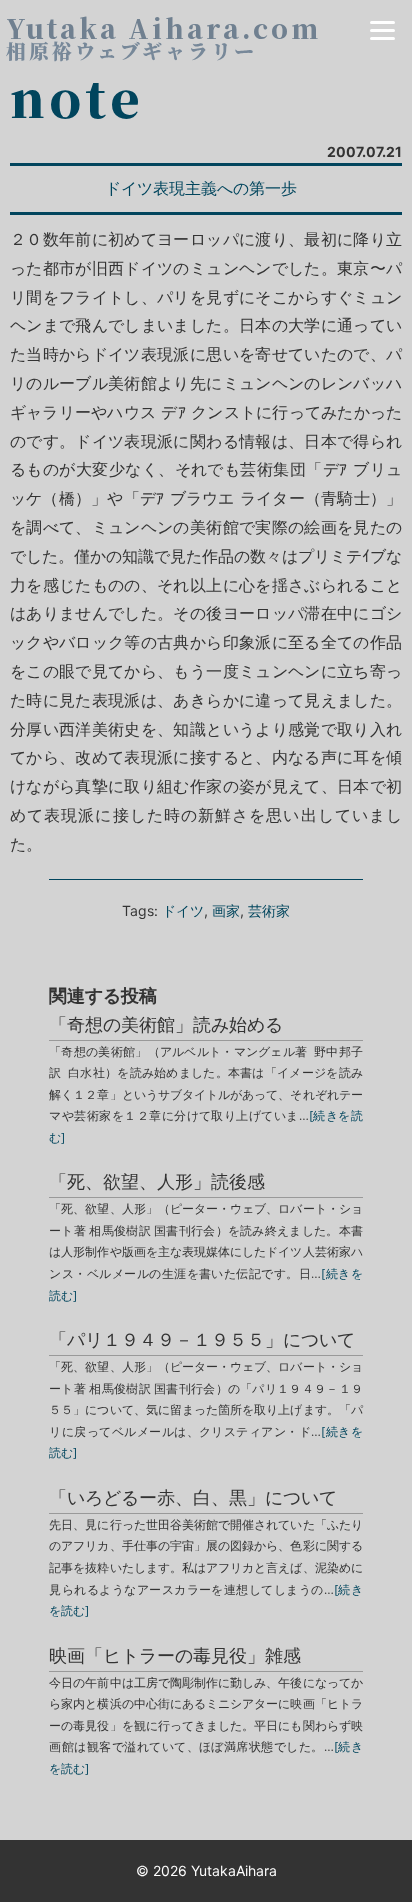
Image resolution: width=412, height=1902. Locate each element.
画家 (226, 910)
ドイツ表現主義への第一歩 (201, 188)
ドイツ (183, 910)
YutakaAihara (234, 1870)
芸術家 (269, 910)
